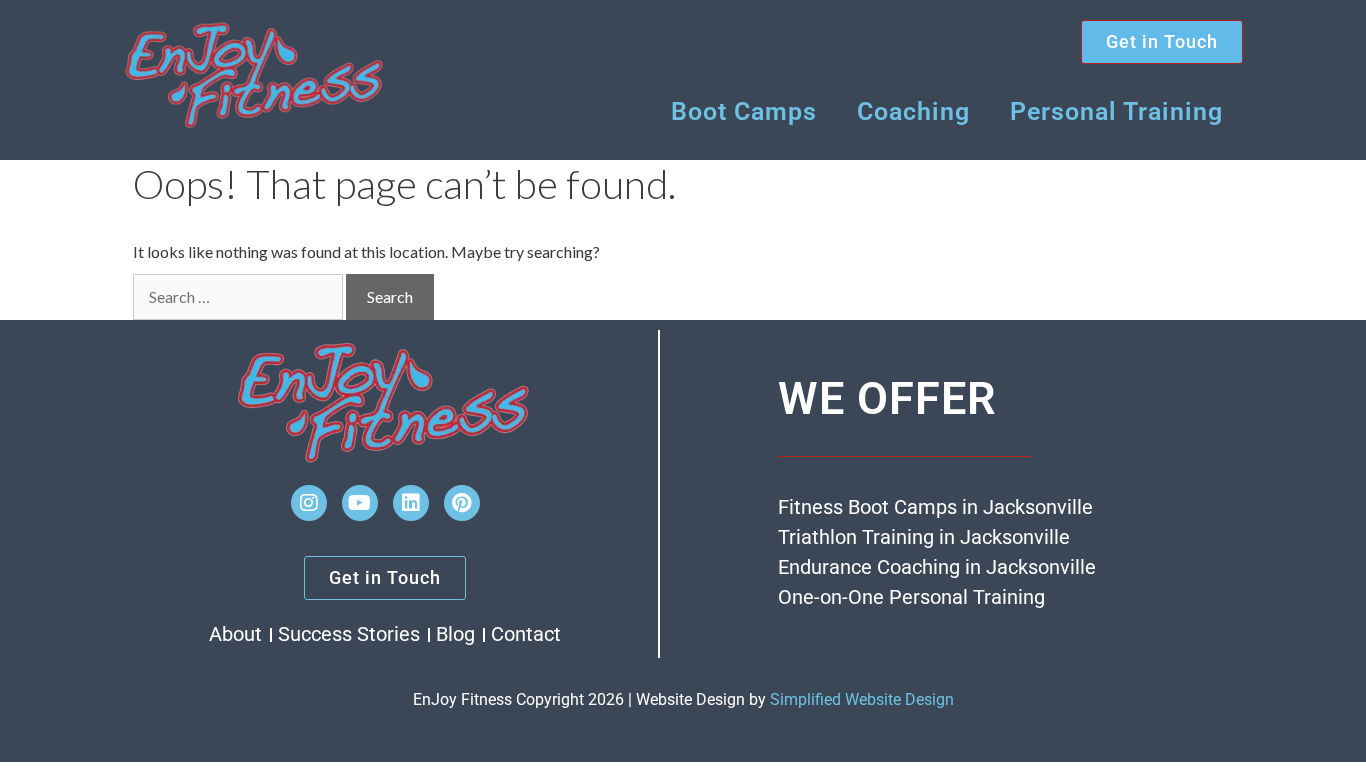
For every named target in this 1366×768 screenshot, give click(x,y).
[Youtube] (360, 503)
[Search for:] (238, 297)
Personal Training (1116, 111)
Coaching (913, 111)
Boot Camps (744, 111)
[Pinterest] (462, 503)
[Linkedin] (411, 503)
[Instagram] (309, 503)
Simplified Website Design (862, 699)
